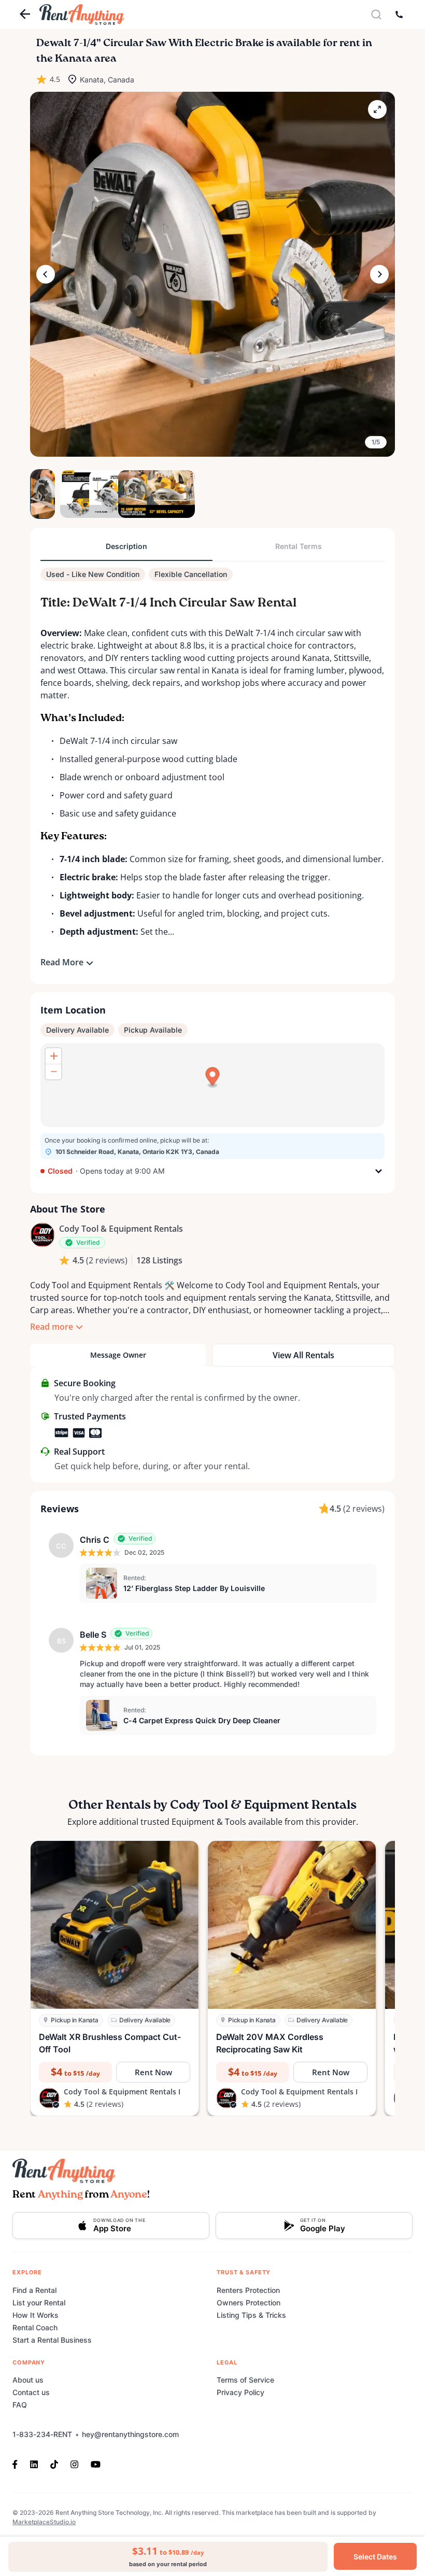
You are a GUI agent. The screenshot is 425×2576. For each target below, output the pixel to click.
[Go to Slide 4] (130, 494)
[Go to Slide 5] (159, 494)
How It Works (36, 2315)
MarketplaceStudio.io (44, 2522)
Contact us (31, 2392)
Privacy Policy (240, 2392)
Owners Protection (249, 2303)
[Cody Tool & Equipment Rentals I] (42, 1235)
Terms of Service (245, 2380)
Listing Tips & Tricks (251, 2315)
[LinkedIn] (34, 2464)
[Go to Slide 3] (101, 494)
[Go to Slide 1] (42, 494)
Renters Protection (248, 2290)
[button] (212, 274)
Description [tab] (126, 546)
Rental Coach (35, 2327)
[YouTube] (96, 2464)
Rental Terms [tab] (299, 546)
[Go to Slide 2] (72, 494)
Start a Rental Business (52, 2340)
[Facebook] (18, 2464)
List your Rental (39, 2303)
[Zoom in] (53, 1056)
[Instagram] (74, 2464)
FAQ (20, 2405)
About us (28, 2380)
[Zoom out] (53, 1072)
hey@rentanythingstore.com (130, 2434)
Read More (62, 962)
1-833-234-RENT (42, 2434)
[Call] (399, 15)
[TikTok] (54, 2464)
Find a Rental (34, 2290)
